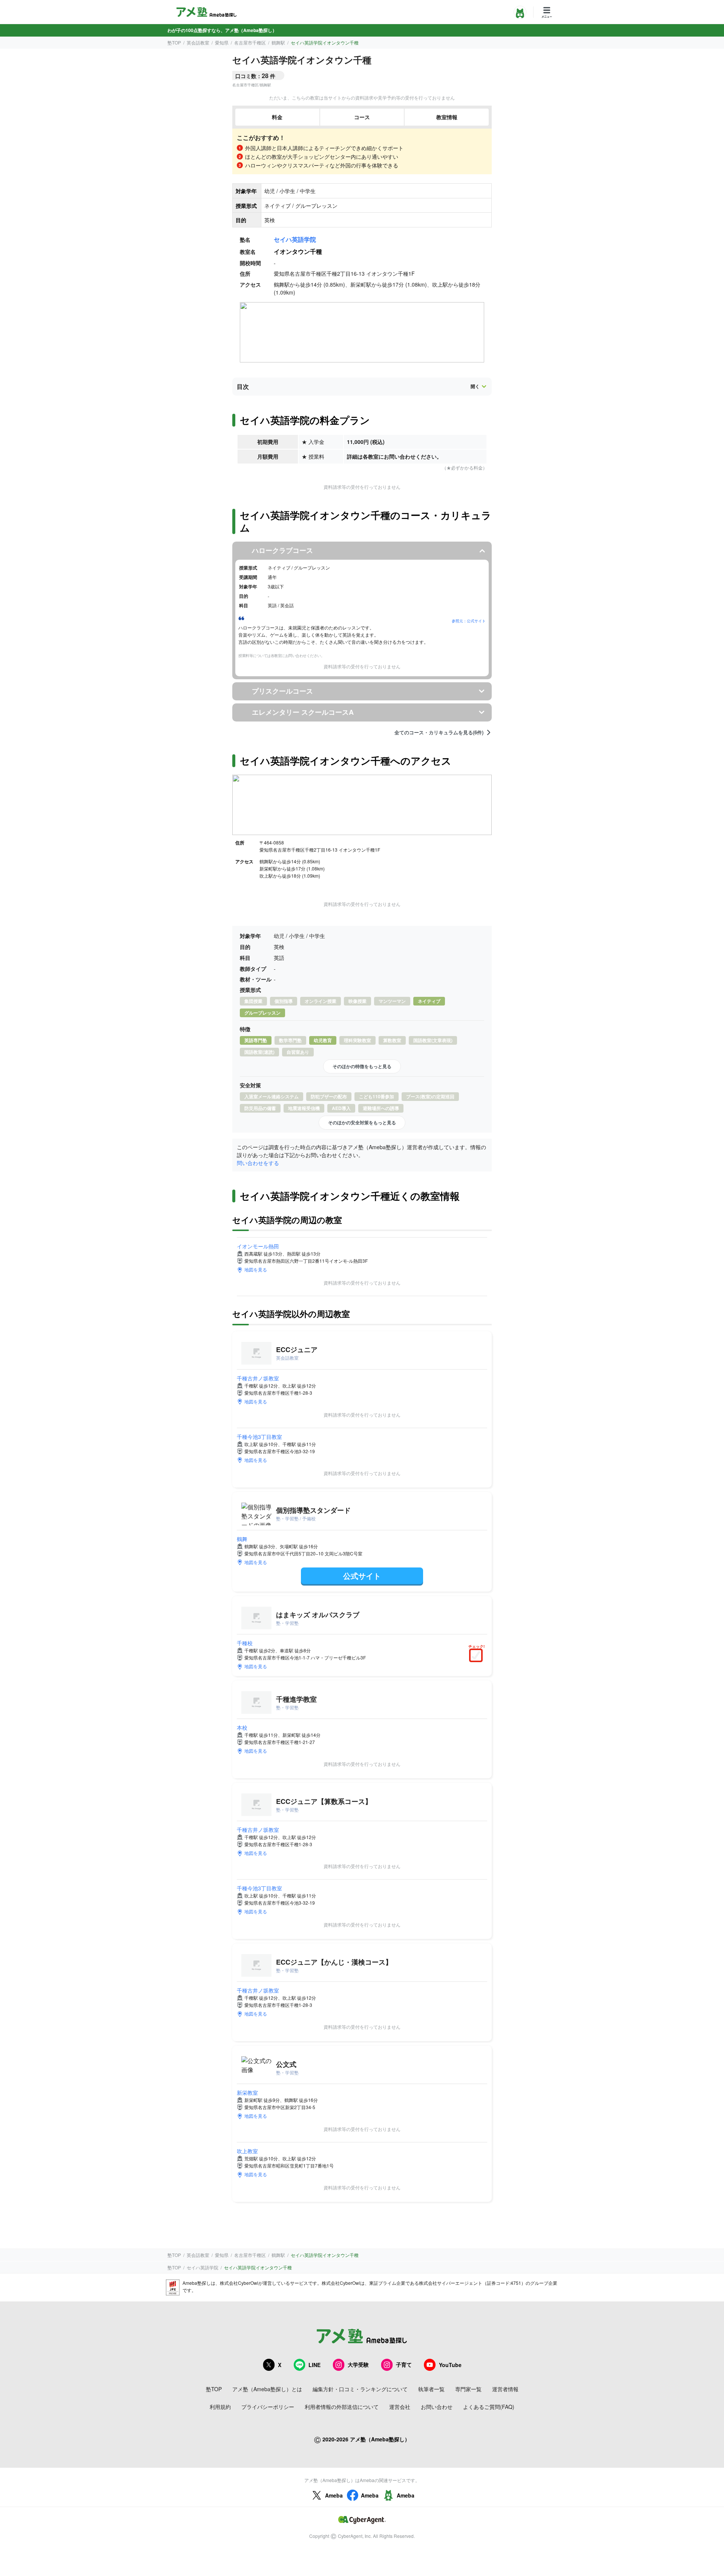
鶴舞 (242, 1539)
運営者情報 (505, 2389)
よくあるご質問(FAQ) (489, 2407)
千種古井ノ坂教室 (258, 1378)
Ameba (334, 2495)
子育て (404, 2364)
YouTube (450, 2365)
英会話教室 (198, 42)
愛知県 (222, 42)
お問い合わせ (437, 2407)
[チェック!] (478, 1656)
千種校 (245, 1643)
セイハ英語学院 (295, 239)
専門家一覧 (468, 2389)
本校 (242, 1727)
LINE (314, 2365)
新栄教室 (247, 2092)
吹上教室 (247, 2151)
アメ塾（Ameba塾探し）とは (267, 2389)
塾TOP (174, 42)
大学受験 (358, 2364)
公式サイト (362, 1576)
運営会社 (400, 2407)
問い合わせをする (258, 1163)
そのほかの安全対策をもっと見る (362, 1122)
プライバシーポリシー (268, 2407)
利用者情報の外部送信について (342, 2407)
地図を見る (256, 1269)
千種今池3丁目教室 (259, 1437)
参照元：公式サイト (469, 621)
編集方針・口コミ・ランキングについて (360, 2389)
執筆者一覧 (431, 2389)
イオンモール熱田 (258, 1246)
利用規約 (220, 2407)
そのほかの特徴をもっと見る (362, 1066)
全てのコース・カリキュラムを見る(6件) (439, 732)
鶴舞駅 (278, 42)
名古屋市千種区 (250, 42)
